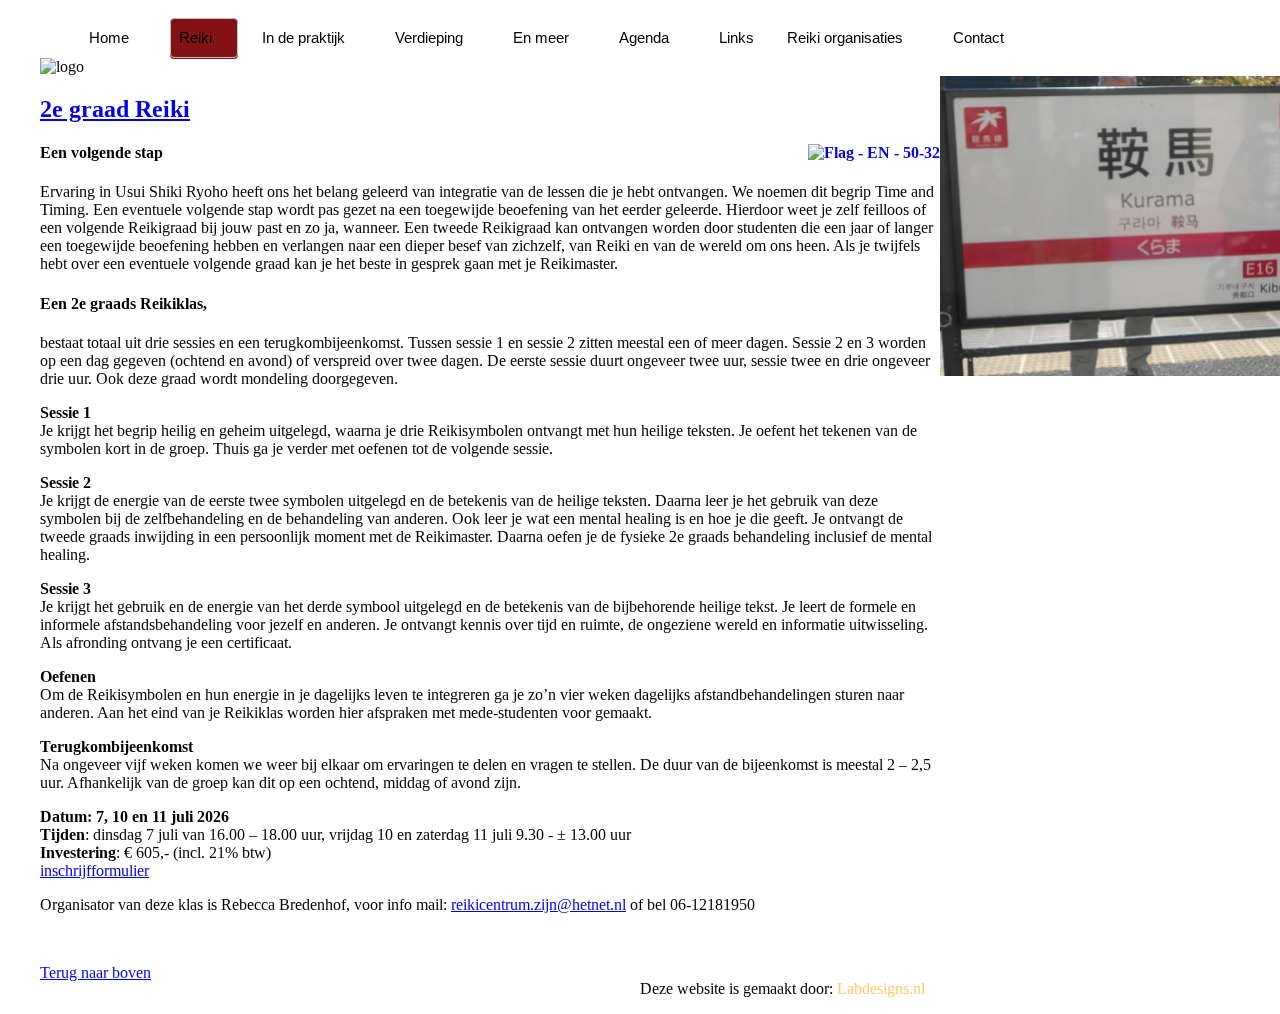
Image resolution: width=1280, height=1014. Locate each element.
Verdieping (429, 37)
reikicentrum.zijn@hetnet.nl (538, 904)
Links (736, 37)
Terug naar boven (95, 972)
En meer (541, 37)
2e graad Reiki (115, 109)
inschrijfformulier (94, 870)
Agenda (644, 37)
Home (109, 37)
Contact (978, 37)
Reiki (195, 37)
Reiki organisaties (845, 37)
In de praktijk (303, 37)
